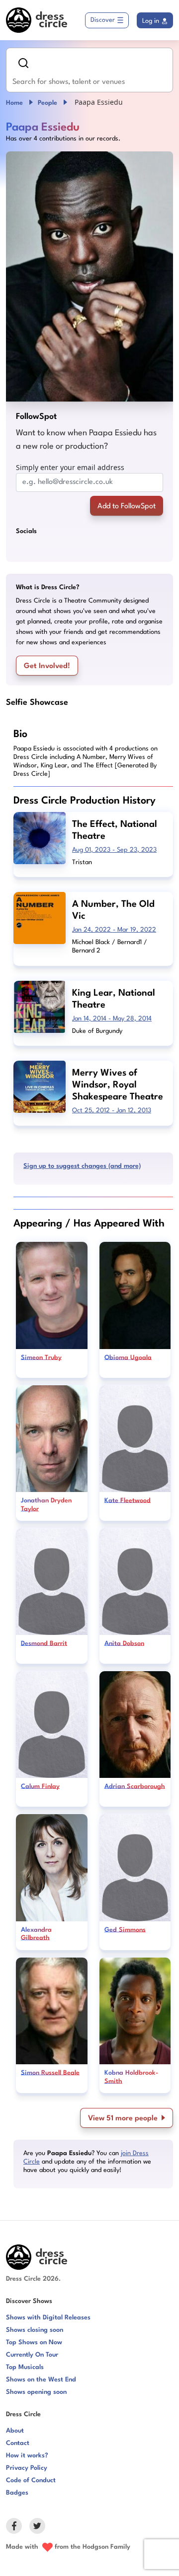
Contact (18, 2443)
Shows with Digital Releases (48, 2318)
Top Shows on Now (34, 2342)
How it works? (27, 2456)
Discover (103, 20)
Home (14, 103)
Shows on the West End (41, 2380)
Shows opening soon (36, 2392)
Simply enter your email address (70, 467)
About (15, 2431)
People (47, 103)
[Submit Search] (23, 63)
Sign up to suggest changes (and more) (82, 1166)
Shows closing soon (35, 2330)
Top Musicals (25, 2367)
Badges (17, 2493)
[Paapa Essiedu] (89, 276)
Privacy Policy (27, 2468)
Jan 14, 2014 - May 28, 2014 (112, 1019)
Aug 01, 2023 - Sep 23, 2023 (114, 850)
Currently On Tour (32, 2355)
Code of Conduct (31, 2480)
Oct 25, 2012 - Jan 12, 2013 (112, 1111)
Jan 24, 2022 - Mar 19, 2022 (114, 930)
